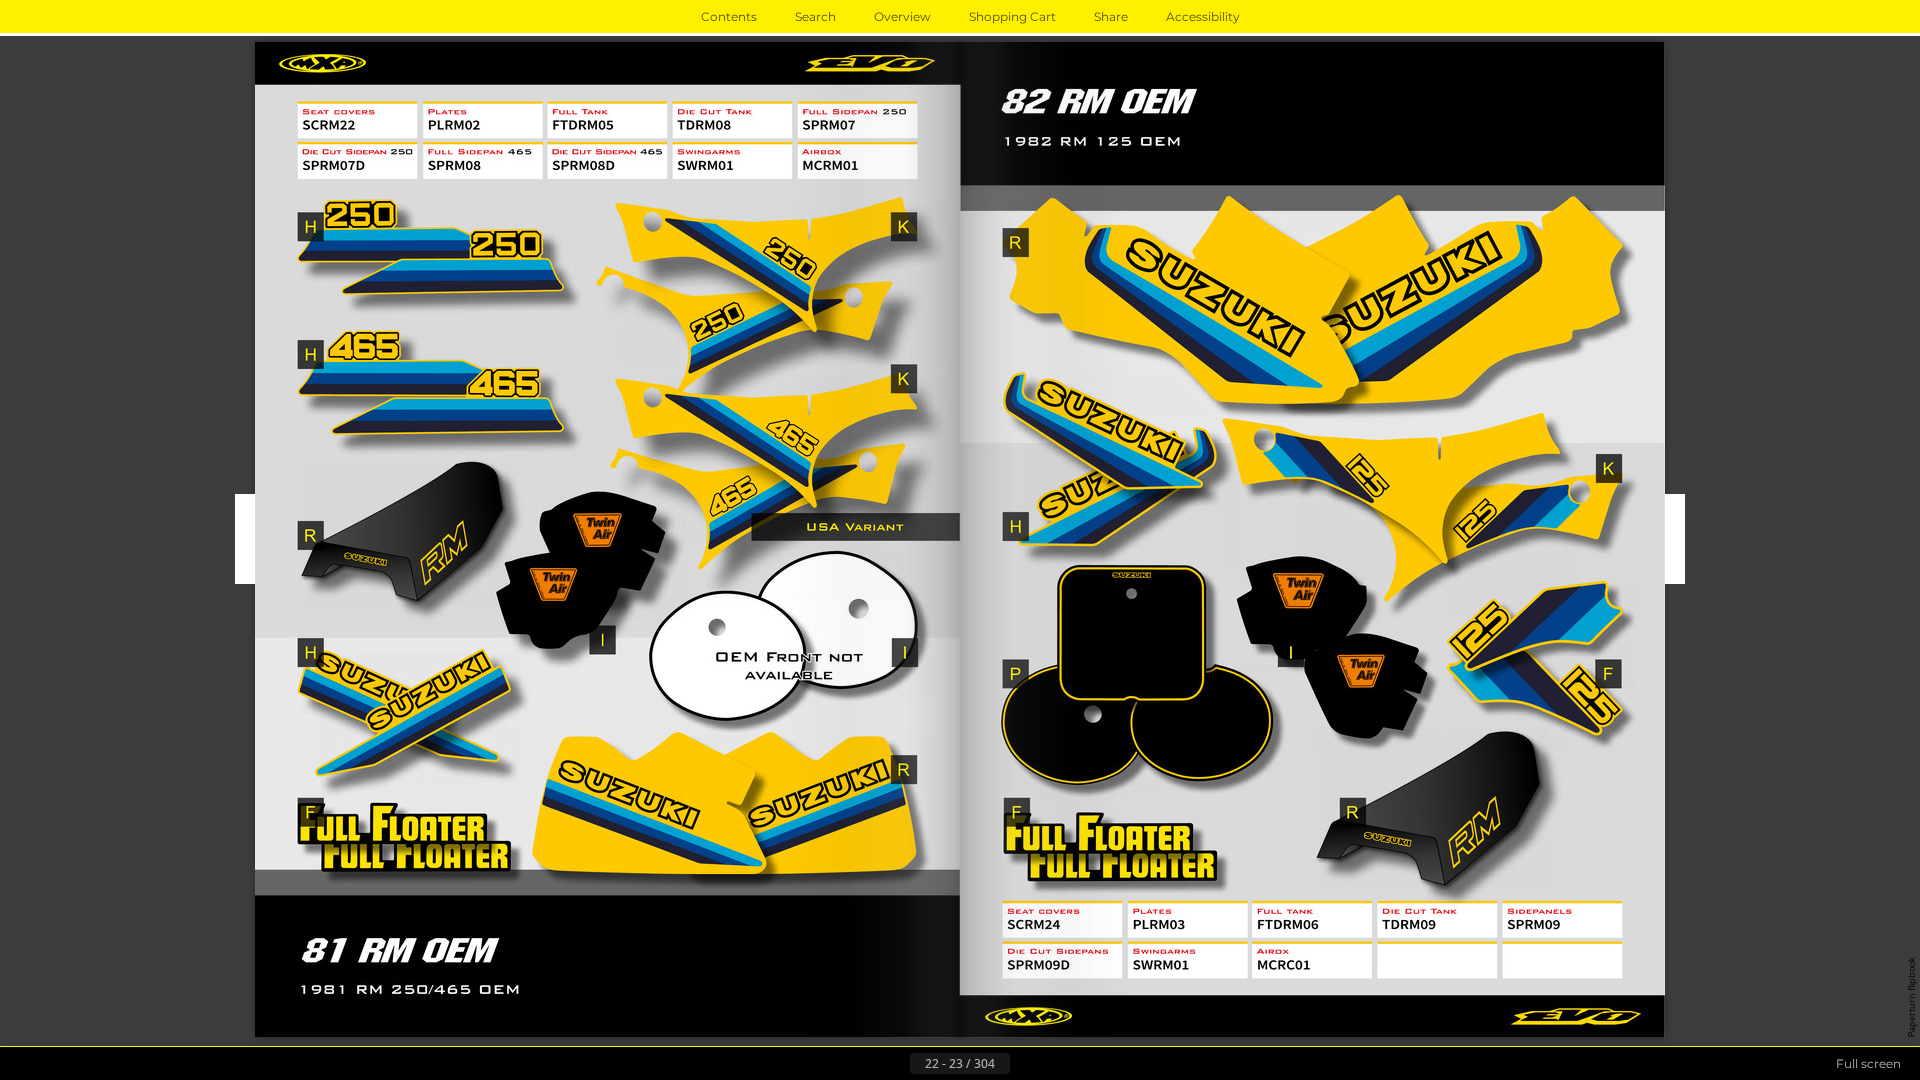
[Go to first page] (862, 1064)
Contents (729, 16)
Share (1111, 16)
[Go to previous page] (894, 1064)
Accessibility (1203, 16)
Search (815, 16)
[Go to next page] (1026, 1064)
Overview (902, 16)
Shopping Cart (1012, 16)
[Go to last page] (1058, 1064)
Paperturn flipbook (1911, 997)
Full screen (1868, 1063)
